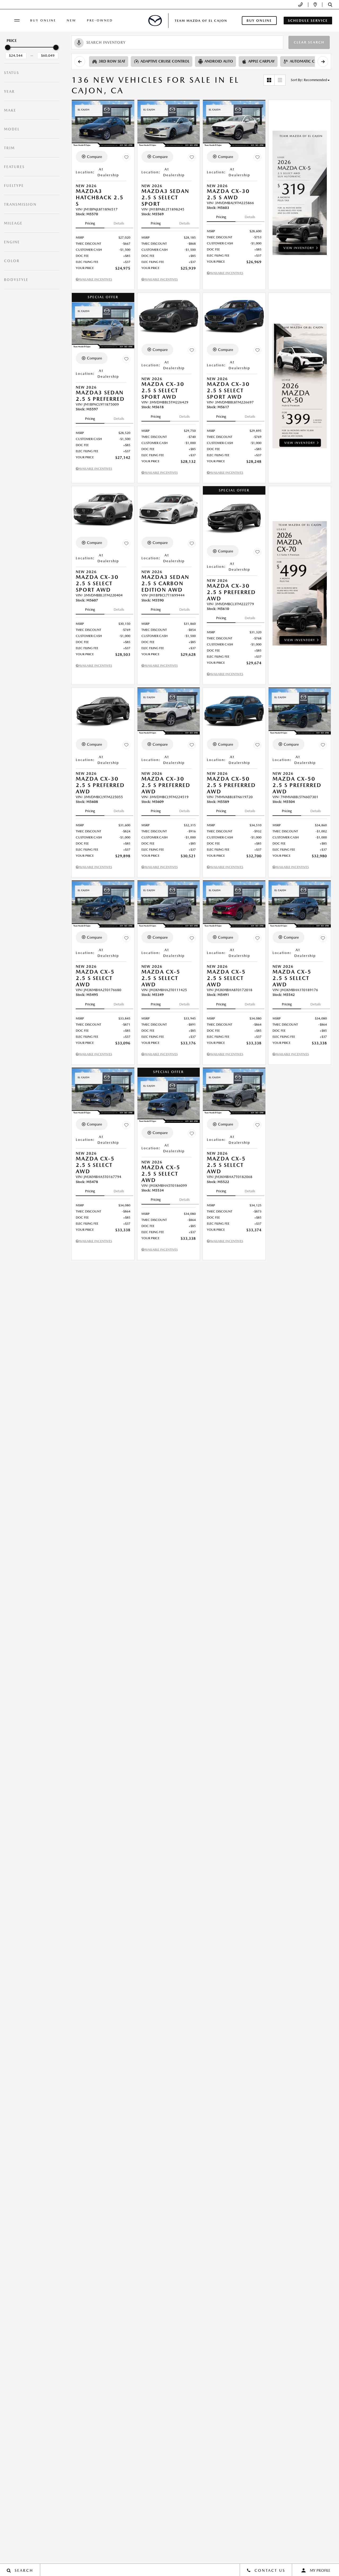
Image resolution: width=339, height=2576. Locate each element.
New (72, 20)
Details (119, 223)
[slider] (8, 47)
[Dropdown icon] (300, 5)
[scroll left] (80, 61)
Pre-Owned (100, 20)
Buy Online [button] (259, 21)
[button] (330, 5)
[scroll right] (323, 61)
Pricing (90, 223)
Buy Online (43, 20)
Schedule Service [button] (308, 21)
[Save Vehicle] (126, 157)
